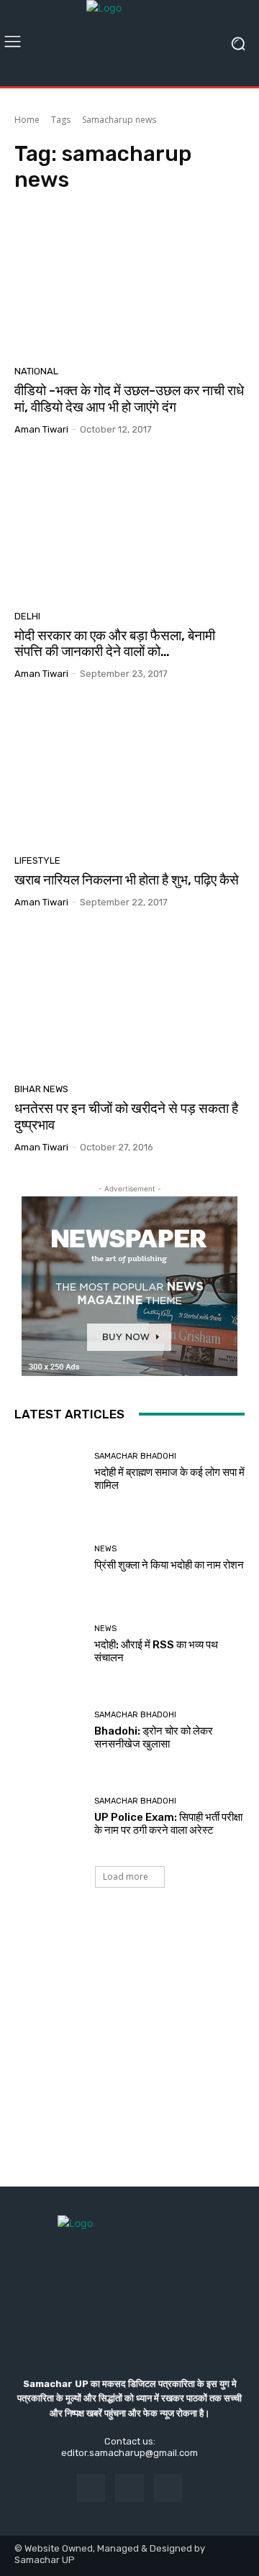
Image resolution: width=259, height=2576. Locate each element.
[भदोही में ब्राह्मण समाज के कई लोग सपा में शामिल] (49, 1472)
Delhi (27, 616)
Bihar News (41, 1089)
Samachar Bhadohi (135, 1456)
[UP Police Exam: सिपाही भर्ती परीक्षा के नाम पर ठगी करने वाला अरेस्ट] (49, 1817)
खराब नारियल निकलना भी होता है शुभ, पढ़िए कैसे (127, 880)
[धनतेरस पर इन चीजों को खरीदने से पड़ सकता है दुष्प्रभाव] (129, 1001)
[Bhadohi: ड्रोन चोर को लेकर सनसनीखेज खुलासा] (49, 1731)
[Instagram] (129, 2488)
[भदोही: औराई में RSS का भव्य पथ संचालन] (49, 1645)
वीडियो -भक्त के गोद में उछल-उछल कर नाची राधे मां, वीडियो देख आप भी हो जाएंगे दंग (129, 399)
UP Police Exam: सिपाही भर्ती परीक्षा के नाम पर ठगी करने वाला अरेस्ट (168, 1824)
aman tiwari (41, 429)
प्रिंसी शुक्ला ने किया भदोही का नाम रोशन (169, 1565)
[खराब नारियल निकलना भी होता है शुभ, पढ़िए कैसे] (129, 772)
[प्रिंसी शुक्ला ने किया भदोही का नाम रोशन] (49, 1559)
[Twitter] (168, 2488)
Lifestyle (37, 860)
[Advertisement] (129, 2051)
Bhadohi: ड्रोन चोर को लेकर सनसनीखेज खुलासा (154, 1737)
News (105, 1549)
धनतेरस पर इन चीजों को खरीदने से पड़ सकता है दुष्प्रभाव (126, 1117)
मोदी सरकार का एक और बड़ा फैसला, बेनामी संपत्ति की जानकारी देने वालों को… (115, 644)
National (36, 371)
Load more (126, 1876)
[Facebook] (91, 2488)
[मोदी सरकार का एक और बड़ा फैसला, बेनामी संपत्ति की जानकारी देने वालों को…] (129, 528)
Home (27, 120)
